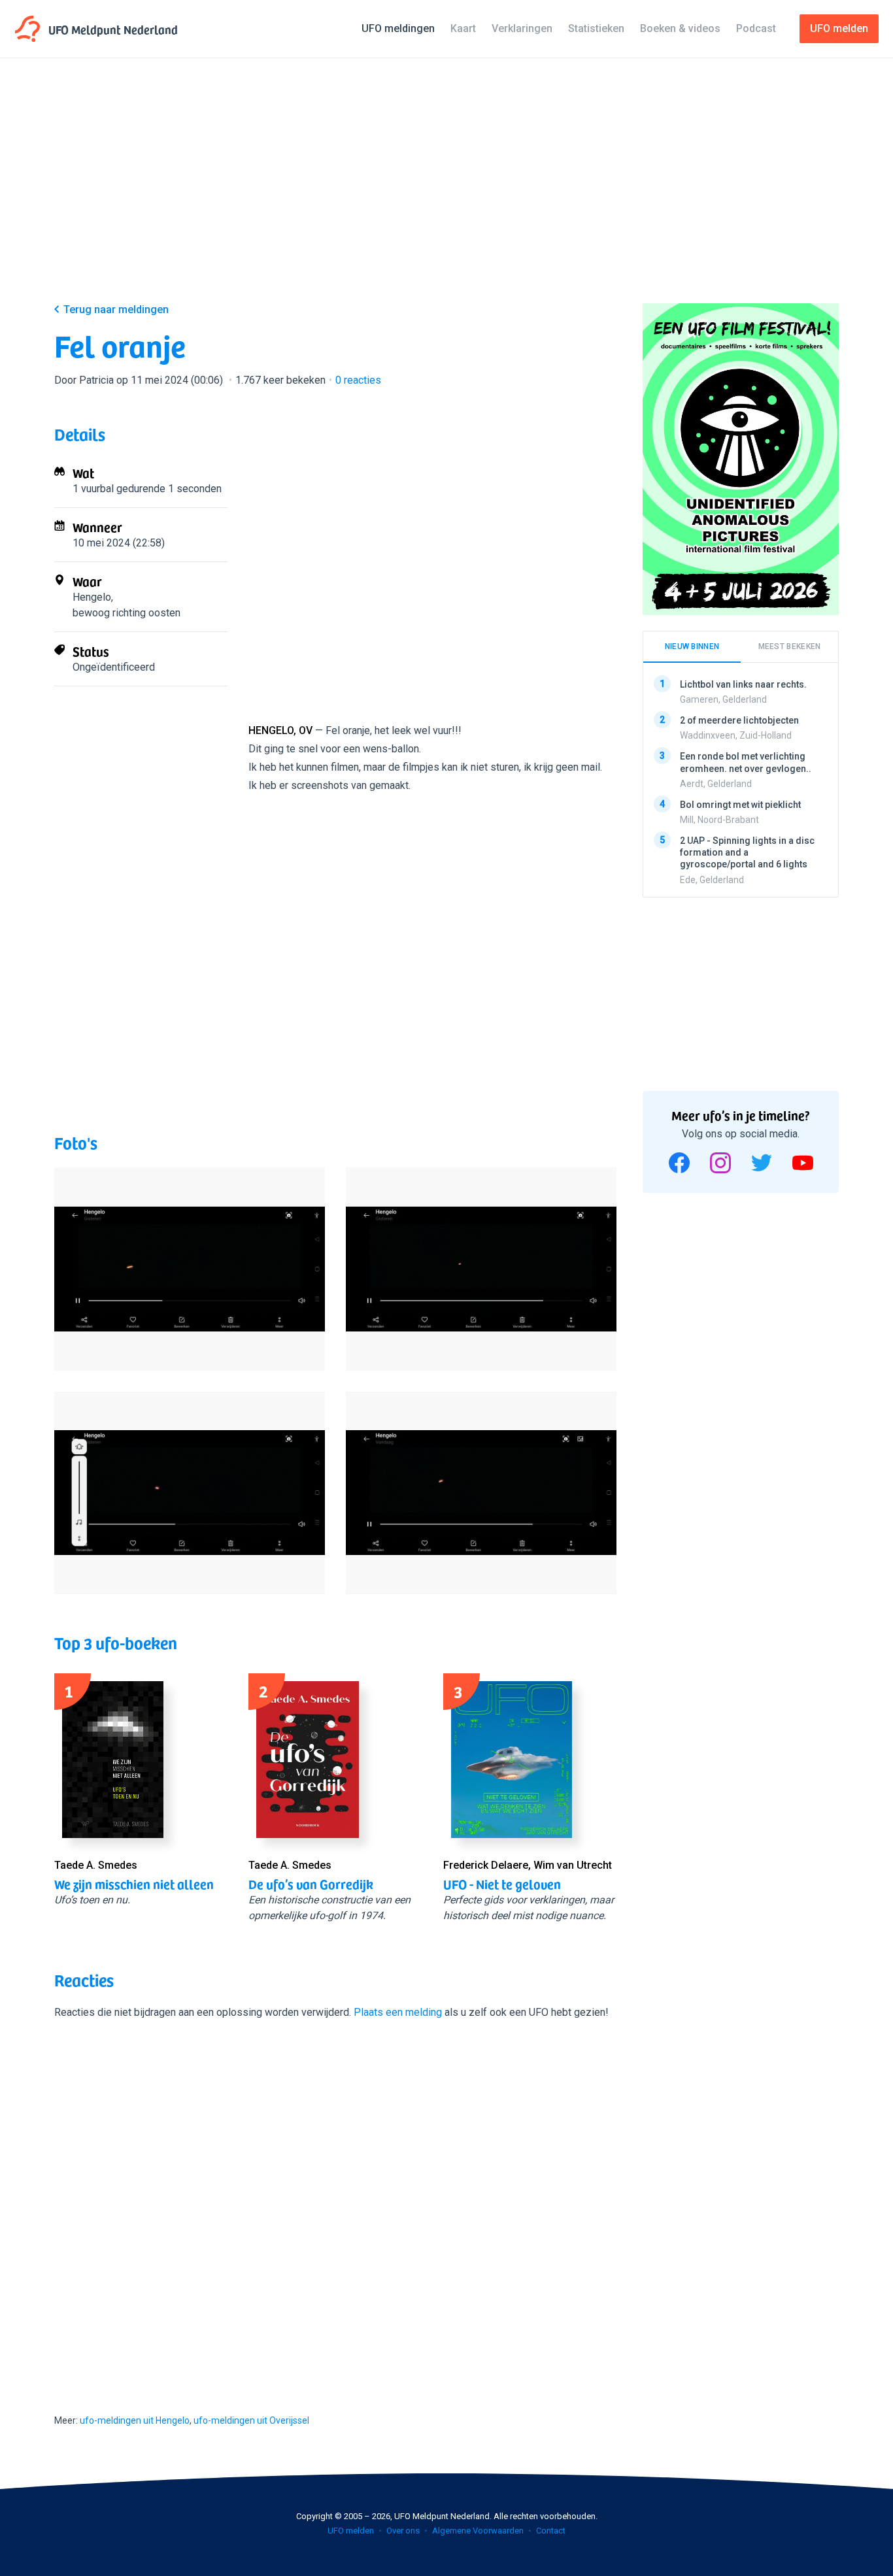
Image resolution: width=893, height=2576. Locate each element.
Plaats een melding (398, 2012)
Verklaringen (522, 28)
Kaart (463, 28)
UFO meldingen (398, 28)
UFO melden (351, 2531)
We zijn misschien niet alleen (134, 1884)
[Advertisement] (446, 191)
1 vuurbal (93, 489)
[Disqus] (335, 2205)
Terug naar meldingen (116, 309)
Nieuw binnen (692, 646)
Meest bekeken (790, 646)
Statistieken (596, 28)
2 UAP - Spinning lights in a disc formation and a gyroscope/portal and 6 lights (747, 852)
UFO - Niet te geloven (502, 1884)
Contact (551, 2531)
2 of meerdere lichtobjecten (739, 720)
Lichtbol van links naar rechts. (743, 684)
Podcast (756, 28)
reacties (358, 380)
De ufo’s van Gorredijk (311, 1884)
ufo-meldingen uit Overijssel (251, 2420)
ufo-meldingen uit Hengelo (135, 2420)
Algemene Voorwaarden (478, 2531)
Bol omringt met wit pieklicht (740, 805)
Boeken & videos (680, 28)
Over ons (403, 2531)
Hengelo (92, 597)
